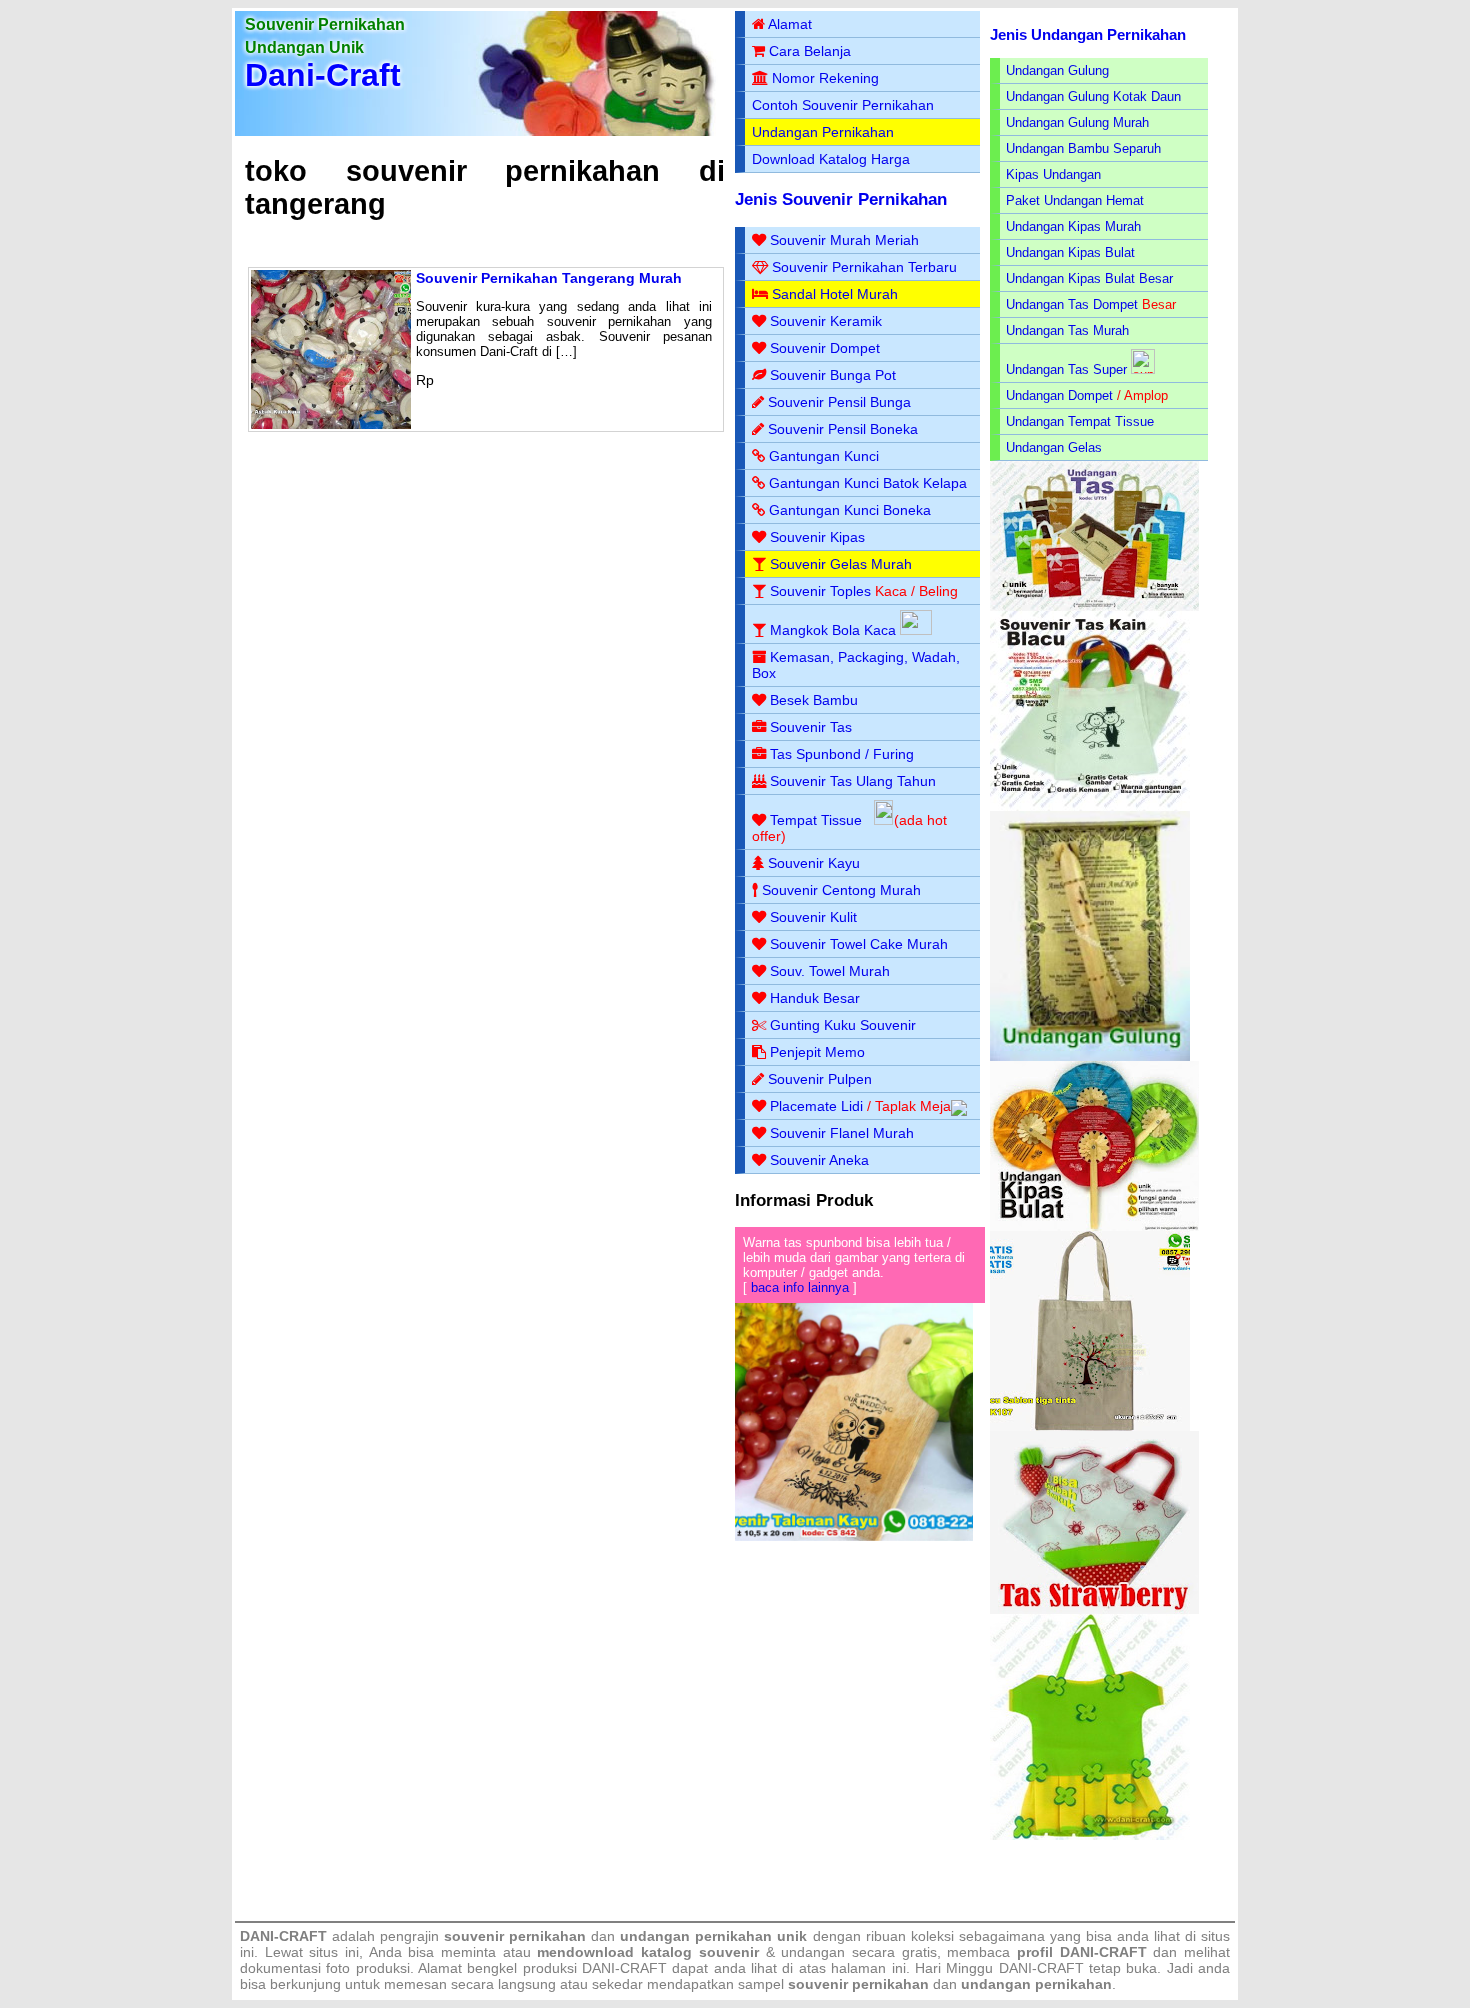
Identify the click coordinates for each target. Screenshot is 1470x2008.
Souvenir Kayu (814, 863)
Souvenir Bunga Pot (833, 375)
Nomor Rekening (825, 78)
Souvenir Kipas (817, 537)
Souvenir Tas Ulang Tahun (853, 781)
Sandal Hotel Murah (835, 294)
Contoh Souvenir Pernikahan (843, 105)
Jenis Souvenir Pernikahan (841, 199)
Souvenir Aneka (819, 1160)
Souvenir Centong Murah (841, 890)
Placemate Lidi (816, 1106)
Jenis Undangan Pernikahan (1088, 34)
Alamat (790, 24)
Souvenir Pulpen (820, 1079)
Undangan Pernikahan (823, 132)
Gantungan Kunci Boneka (850, 510)
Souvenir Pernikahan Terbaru (864, 267)
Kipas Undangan (1053, 174)
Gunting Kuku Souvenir (843, 1025)
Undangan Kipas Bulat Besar (1089, 278)
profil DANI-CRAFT (1082, 1952)
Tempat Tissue (816, 820)
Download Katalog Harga (831, 159)
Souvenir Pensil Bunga (839, 402)
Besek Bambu (814, 700)
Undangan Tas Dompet (1072, 304)
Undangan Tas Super (1066, 369)
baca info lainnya (800, 1287)
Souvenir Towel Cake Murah (859, 944)
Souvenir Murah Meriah (844, 240)
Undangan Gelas (1054, 447)
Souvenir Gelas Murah (841, 564)
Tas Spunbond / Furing (842, 754)
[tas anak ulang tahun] (1090, 1835)
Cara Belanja (810, 51)
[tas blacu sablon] (1090, 1426)
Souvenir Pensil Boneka (843, 429)
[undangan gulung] (1090, 1056)
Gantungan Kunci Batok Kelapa (868, 483)
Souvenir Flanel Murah (842, 1133)
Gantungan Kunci (824, 456)
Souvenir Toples (820, 591)
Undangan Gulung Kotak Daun (1093, 96)
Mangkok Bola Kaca (835, 630)
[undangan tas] (1094, 606)
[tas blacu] (1090, 806)
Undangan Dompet (1059, 395)
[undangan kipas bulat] (1094, 1226)
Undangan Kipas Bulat (1070, 252)
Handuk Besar (815, 998)
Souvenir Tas (811, 727)
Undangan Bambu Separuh (1083, 148)
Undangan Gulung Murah (1077, 122)
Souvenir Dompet (825, 348)
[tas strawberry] (1094, 1609)
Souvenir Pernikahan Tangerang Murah (549, 278)
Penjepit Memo (817, 1052)
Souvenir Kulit (813, 917)
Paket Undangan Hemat (1075, 200)
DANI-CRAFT (1041, 1968)
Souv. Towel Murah (830, 971)
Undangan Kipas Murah (1073, 226)
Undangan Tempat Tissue (1080, 421)
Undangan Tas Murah (1067, 330)
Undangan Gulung (1057, 70)
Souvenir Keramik (826, 321)
